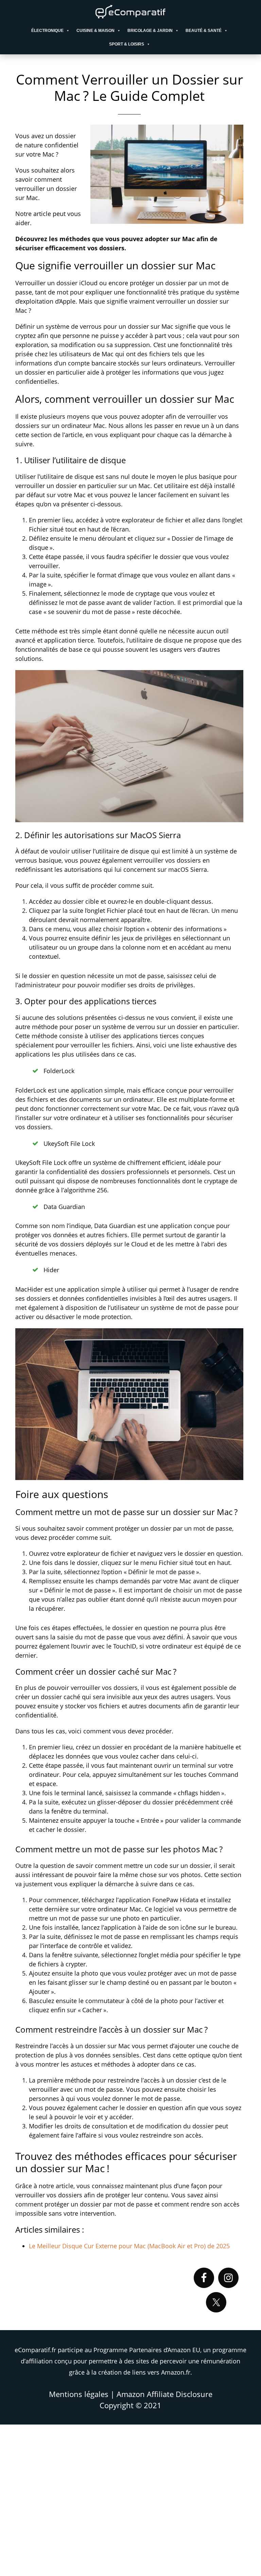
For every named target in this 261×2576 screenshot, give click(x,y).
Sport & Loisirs (127, 44)
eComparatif (130, 12)
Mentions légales (79, 2394)
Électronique (47, 31)
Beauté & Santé (204, 31)
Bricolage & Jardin (150, 31)
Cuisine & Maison (95, 31)
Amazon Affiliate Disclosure (164, 2394)
